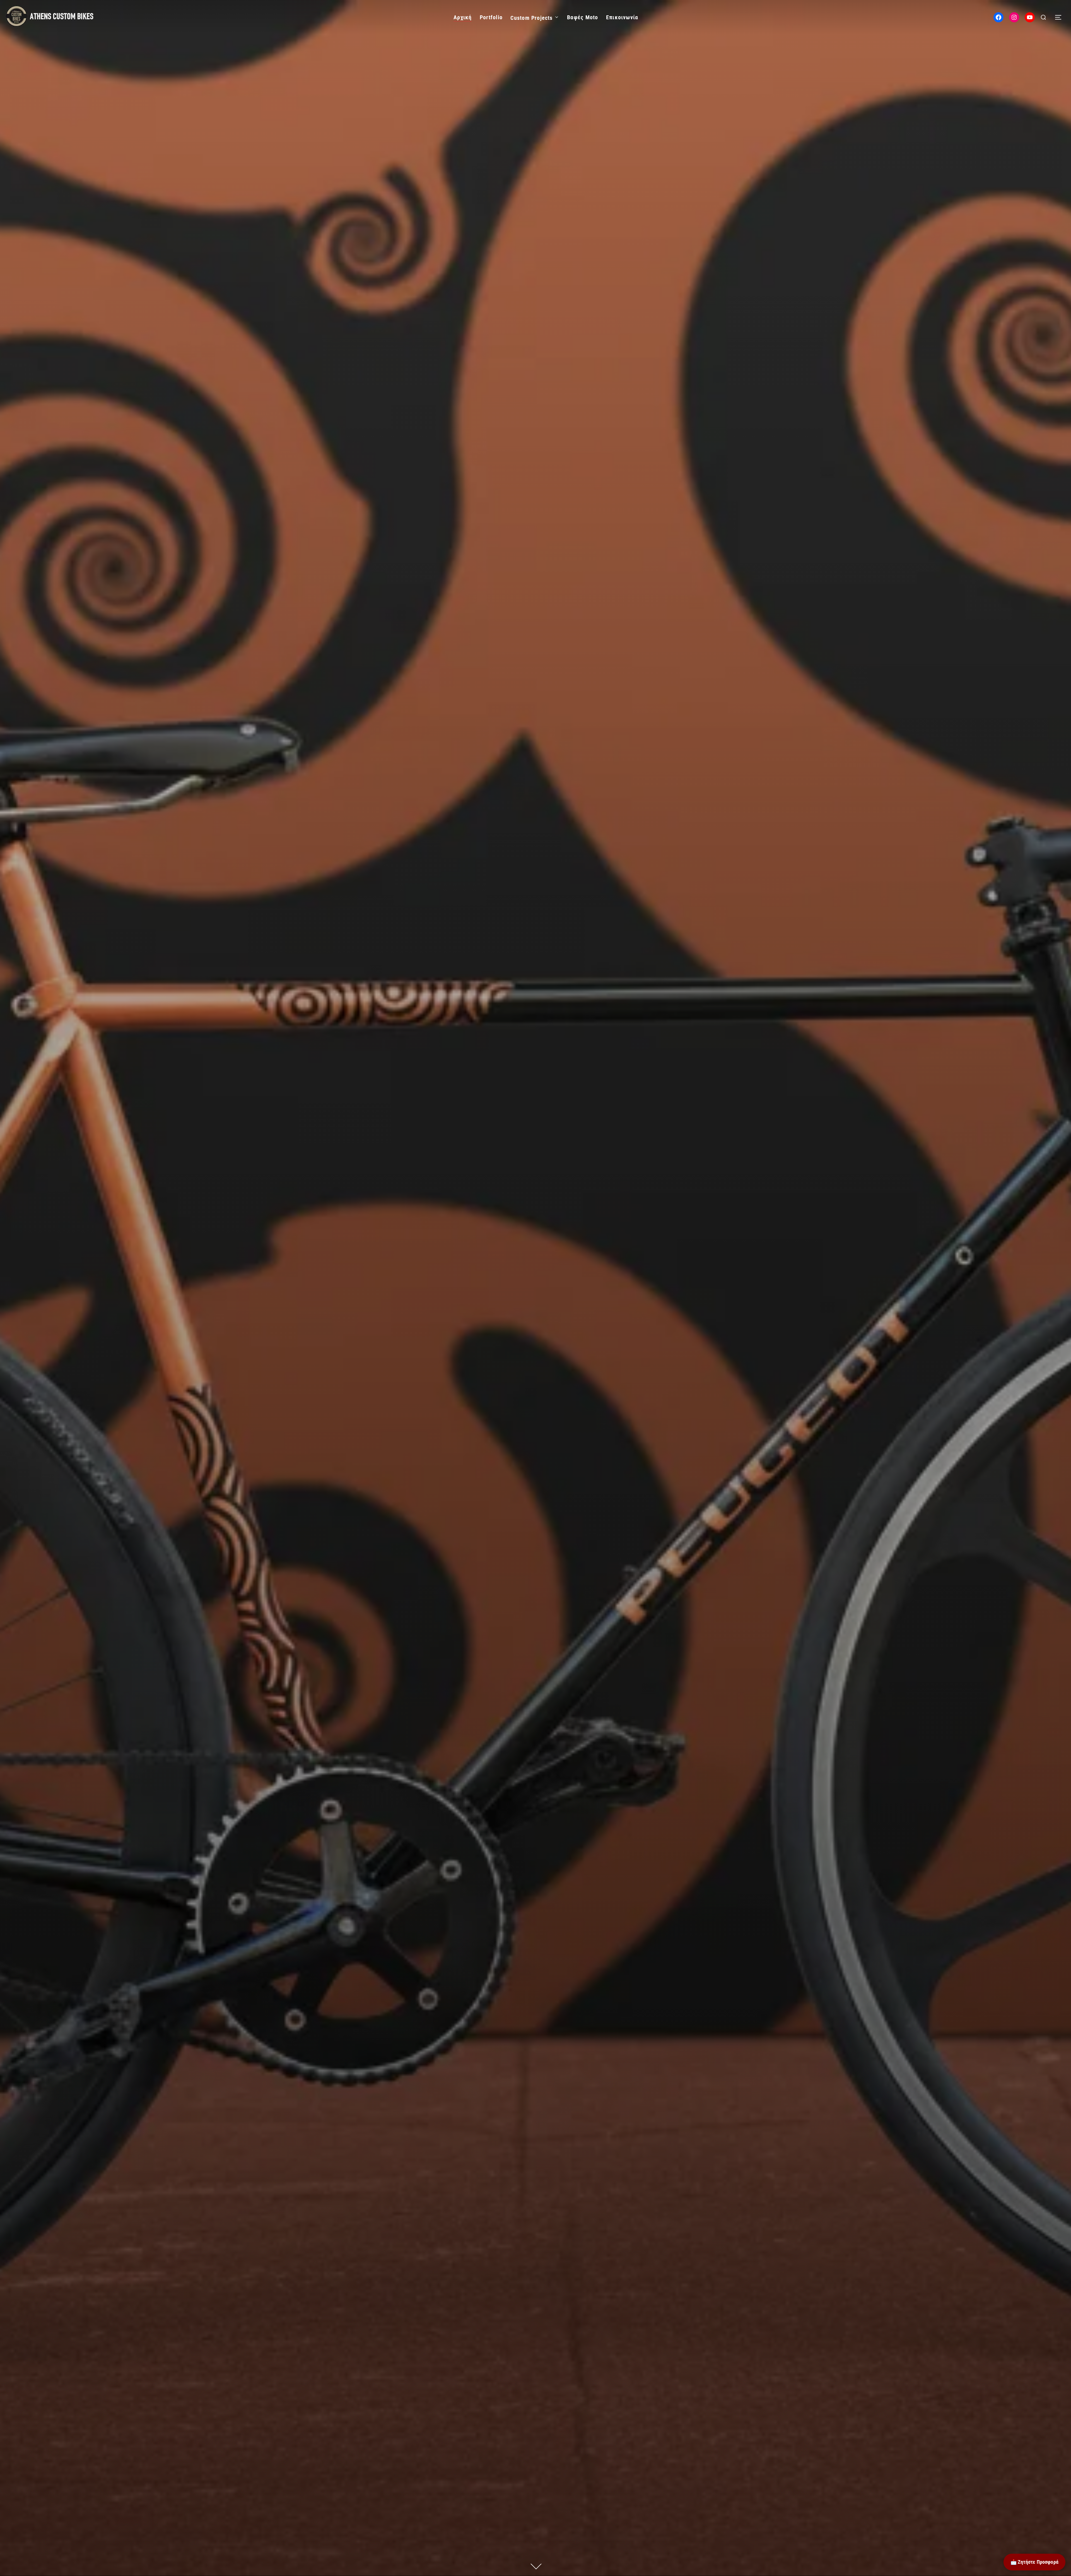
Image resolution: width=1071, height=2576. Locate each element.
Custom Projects (531, 18)
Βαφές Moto (582, 17)
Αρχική (463, 17)
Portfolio (491, 17)
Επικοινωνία (622, 17)
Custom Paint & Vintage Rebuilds (535, 1126)
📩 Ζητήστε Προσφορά (1034, 2562)
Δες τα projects (535, 1195)
